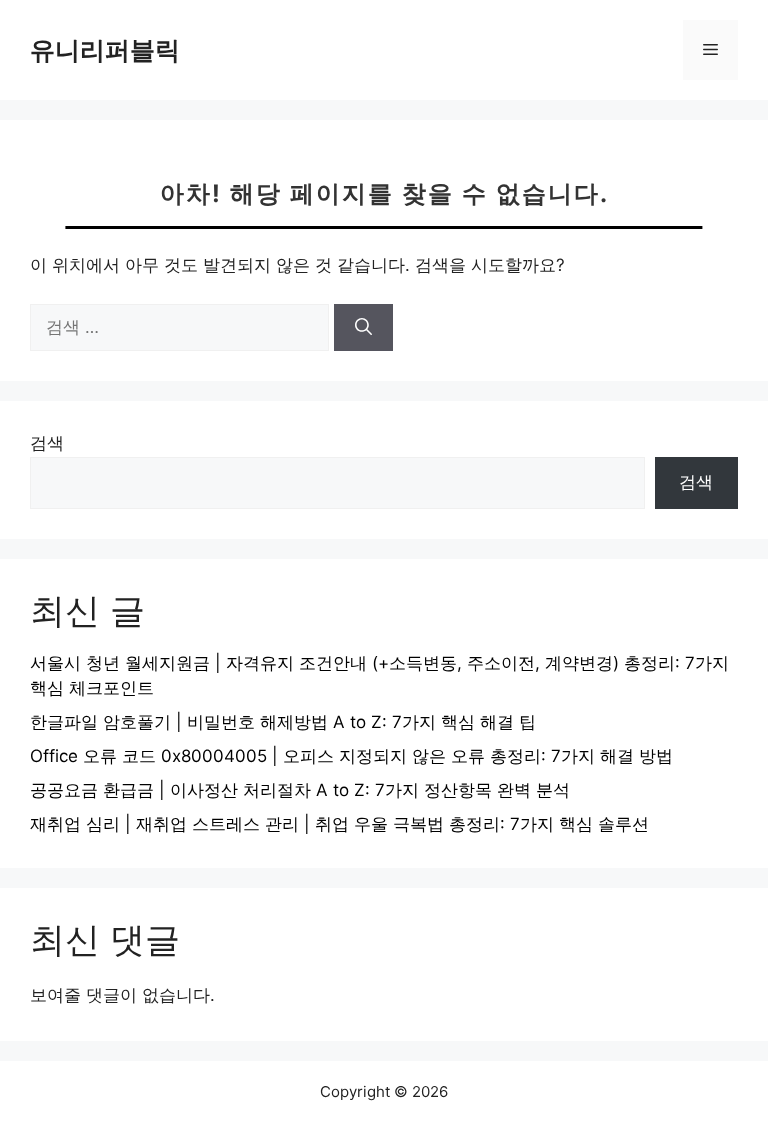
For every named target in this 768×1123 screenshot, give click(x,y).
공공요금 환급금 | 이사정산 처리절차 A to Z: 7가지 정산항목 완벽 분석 (300, 790)
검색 (47, 443)
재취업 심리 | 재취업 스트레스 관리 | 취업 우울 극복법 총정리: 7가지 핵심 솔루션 (339, 824)
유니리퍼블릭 (105, 50)
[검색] (363, 328)
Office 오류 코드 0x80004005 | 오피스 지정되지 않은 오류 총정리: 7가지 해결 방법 (351, 756)
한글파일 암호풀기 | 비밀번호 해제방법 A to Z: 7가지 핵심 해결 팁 (283, 722)
